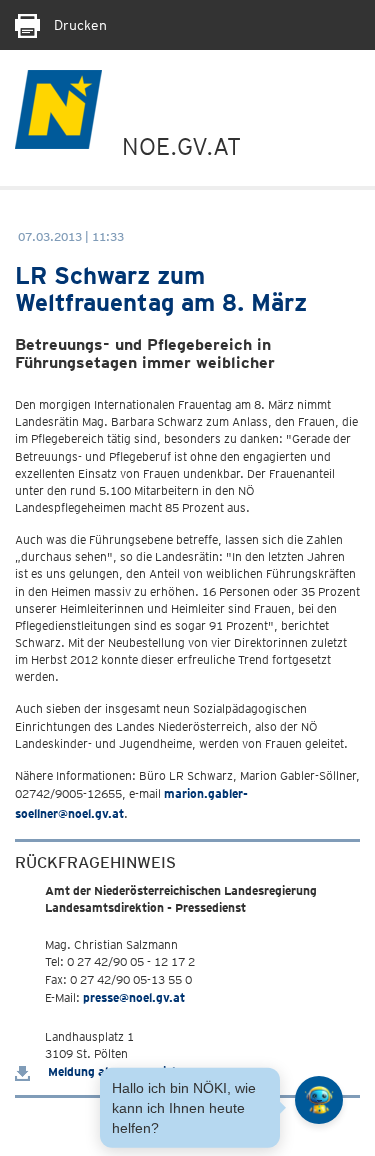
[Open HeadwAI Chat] (319, 1100)
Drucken (78, 25)
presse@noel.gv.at (134, 997)
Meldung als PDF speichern (121, 1071)
